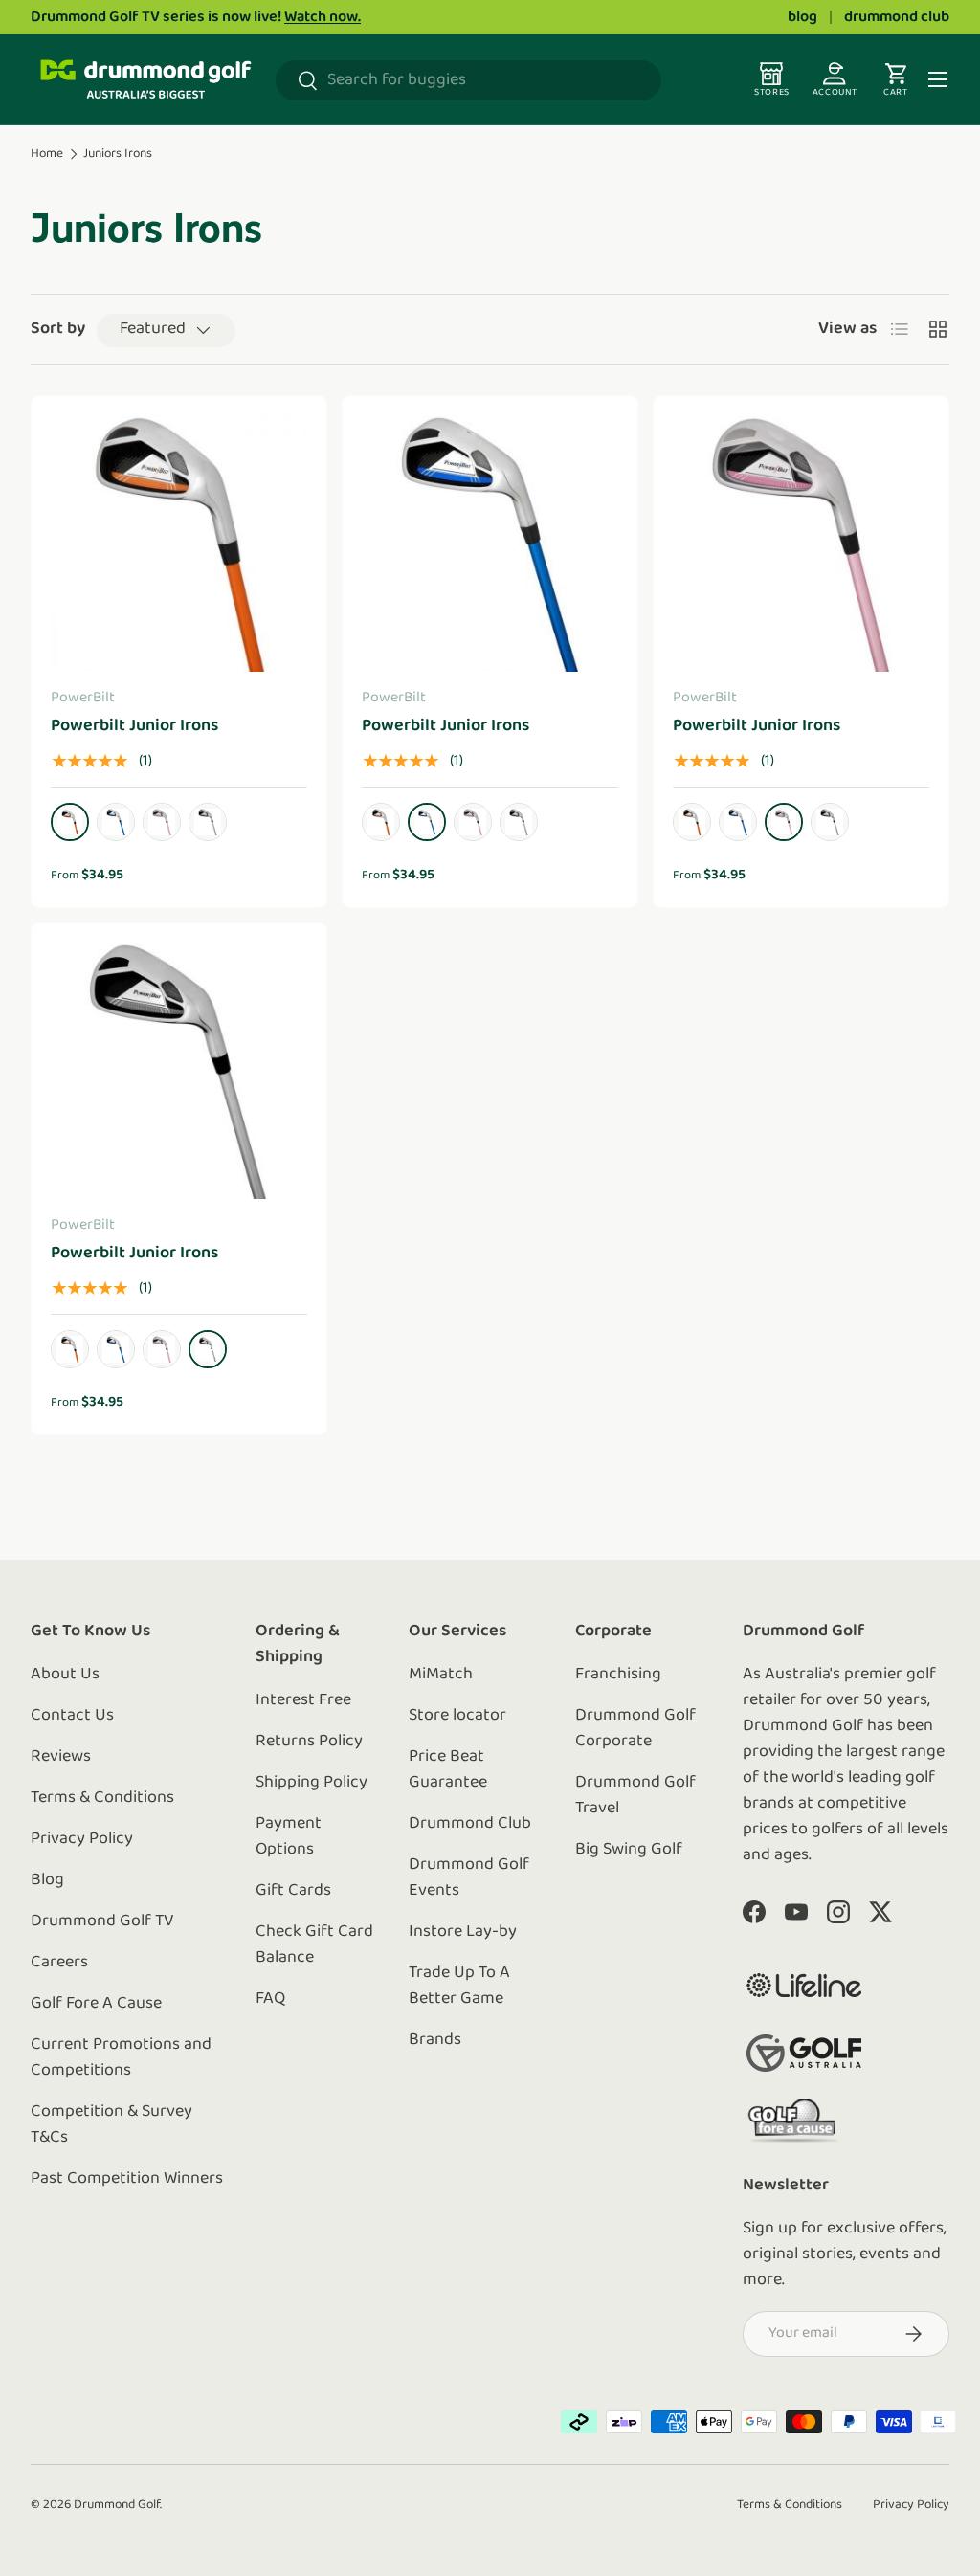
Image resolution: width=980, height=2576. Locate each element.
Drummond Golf (117, 2505)
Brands (435, 2040)
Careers (59, 1963)
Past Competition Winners (127, 2179)
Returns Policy (309, 1742)
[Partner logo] (804, 1985)
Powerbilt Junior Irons (134, 726)
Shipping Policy (312, 1783)
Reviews (61, 1757)
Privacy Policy (82, 1839)
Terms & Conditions (102, 1798)
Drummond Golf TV (102, 1921)
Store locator (457, 1716)
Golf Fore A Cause (96, 2004)
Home (47, 154)
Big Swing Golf (629, 1850)
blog (802, 17)
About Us (65, 1675)
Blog (47, 1880)
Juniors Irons (118, 154)
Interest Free (303, 1700)
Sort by (58, 329)
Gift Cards (293, 1891)
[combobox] (468, 80)
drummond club (897, 17)
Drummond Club (470, 1824)
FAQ (270, 1999)
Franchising (618, 1675)
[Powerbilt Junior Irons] (179, 544)
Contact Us (72, 1716)
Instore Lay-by (463, 1932)
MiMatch (441, 1675)
